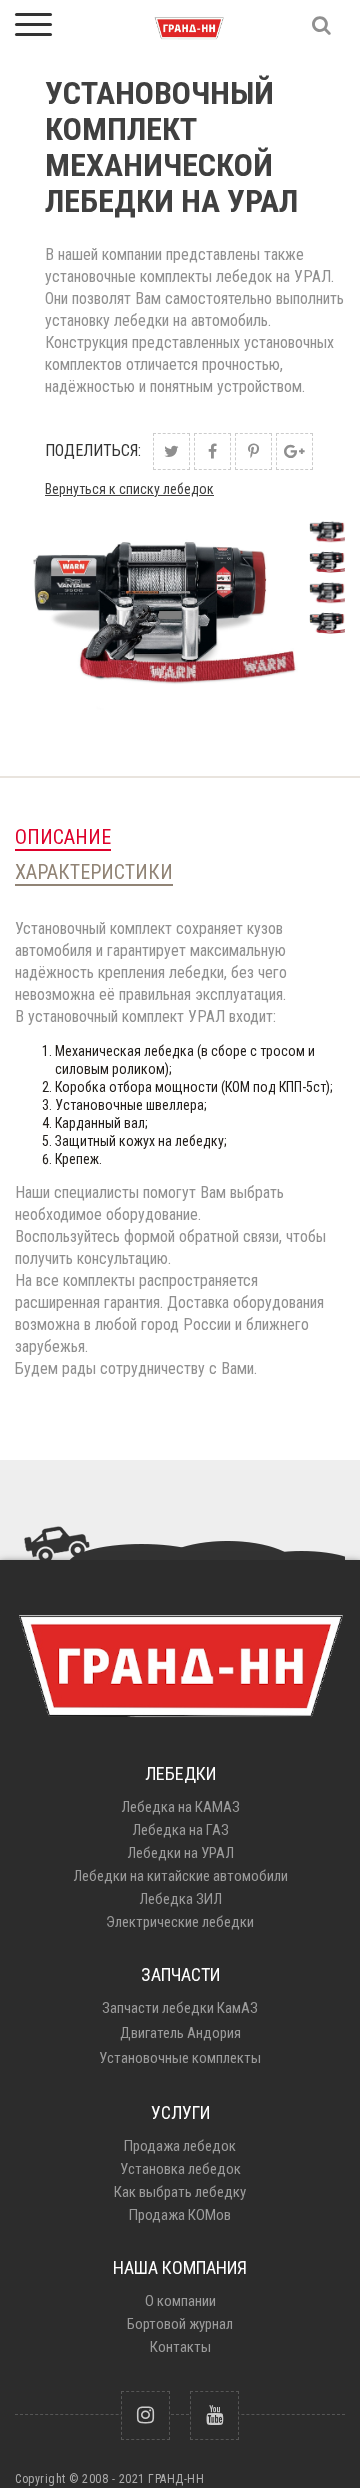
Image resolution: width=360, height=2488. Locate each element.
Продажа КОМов (180, 2215)
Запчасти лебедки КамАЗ (180, 2008)
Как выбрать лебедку (180, 2192)
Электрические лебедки (180, 1922)
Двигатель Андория (180, 2033)
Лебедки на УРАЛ (180, 1853)
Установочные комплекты (180, 2058)
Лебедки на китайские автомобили (180, 1876)
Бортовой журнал (180, 2324)
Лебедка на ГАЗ (180, 1830)
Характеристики (94, 872)
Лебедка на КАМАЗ (180, 1807)
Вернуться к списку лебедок (129, 489)
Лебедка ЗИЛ (180, 1899)
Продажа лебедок (180, 2146)
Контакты (180, 2347)
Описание (63, 837)
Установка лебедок (180, 2169)
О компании (180, 2301)
